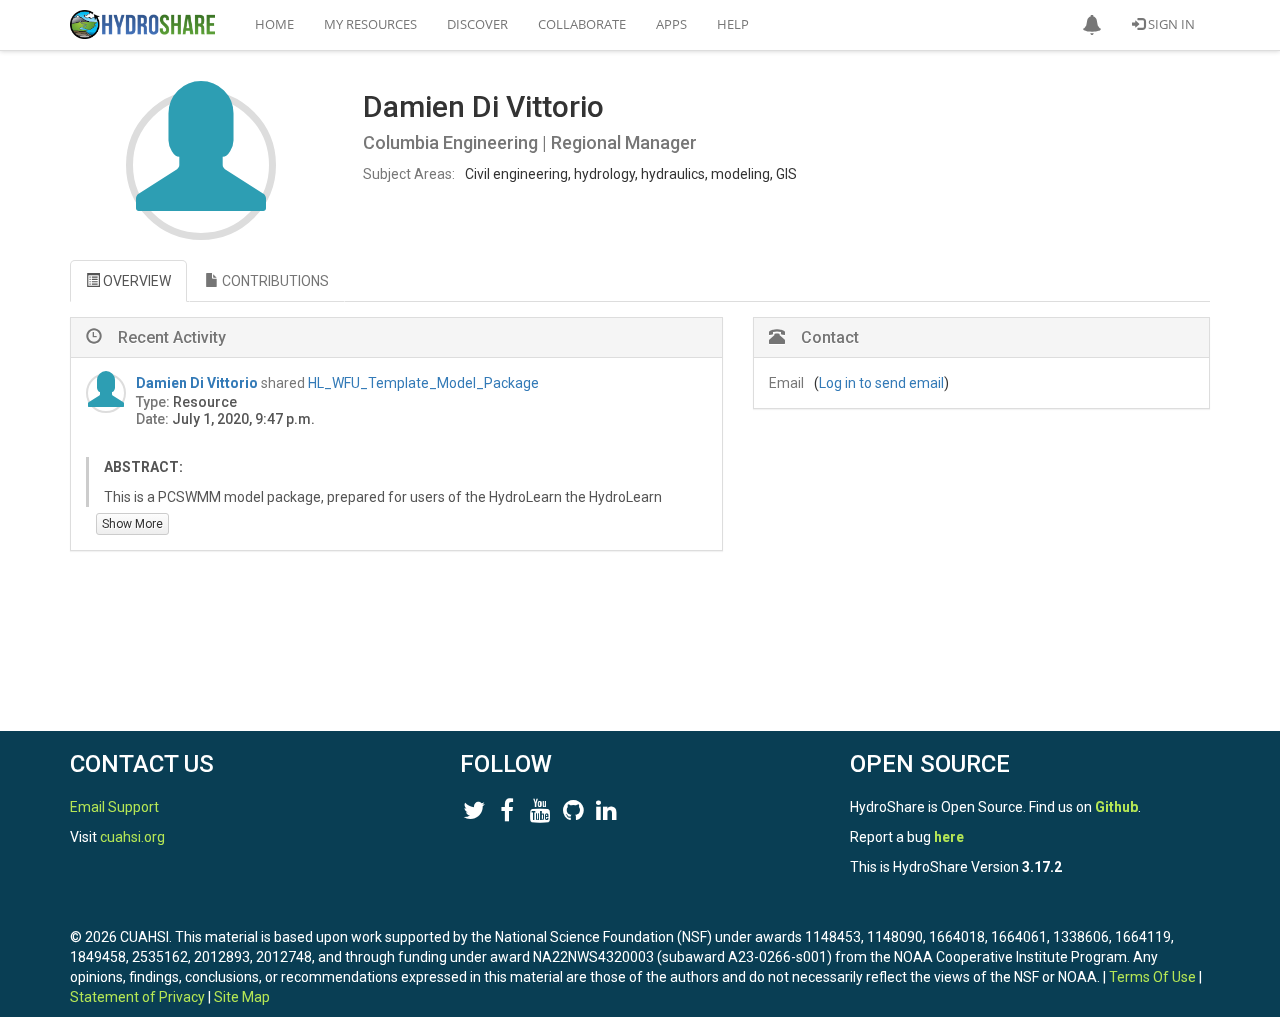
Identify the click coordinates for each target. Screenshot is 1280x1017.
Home (274, 24)
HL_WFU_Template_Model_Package (423, 383)
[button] (1092, 25)
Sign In (1170, 24)
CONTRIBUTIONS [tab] (274, 281)
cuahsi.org (132, 837)
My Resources (370, 24)
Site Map (242, 997)
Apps (671, 24)
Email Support (114, 807)
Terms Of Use (1152, 977)
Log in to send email (881, 383)
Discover (477, 24)
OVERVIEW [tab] (135, 281)
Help (733, 24)
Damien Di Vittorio (197, 383)
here (949, 837)
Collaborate (582, 24)
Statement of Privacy (137, 997)
